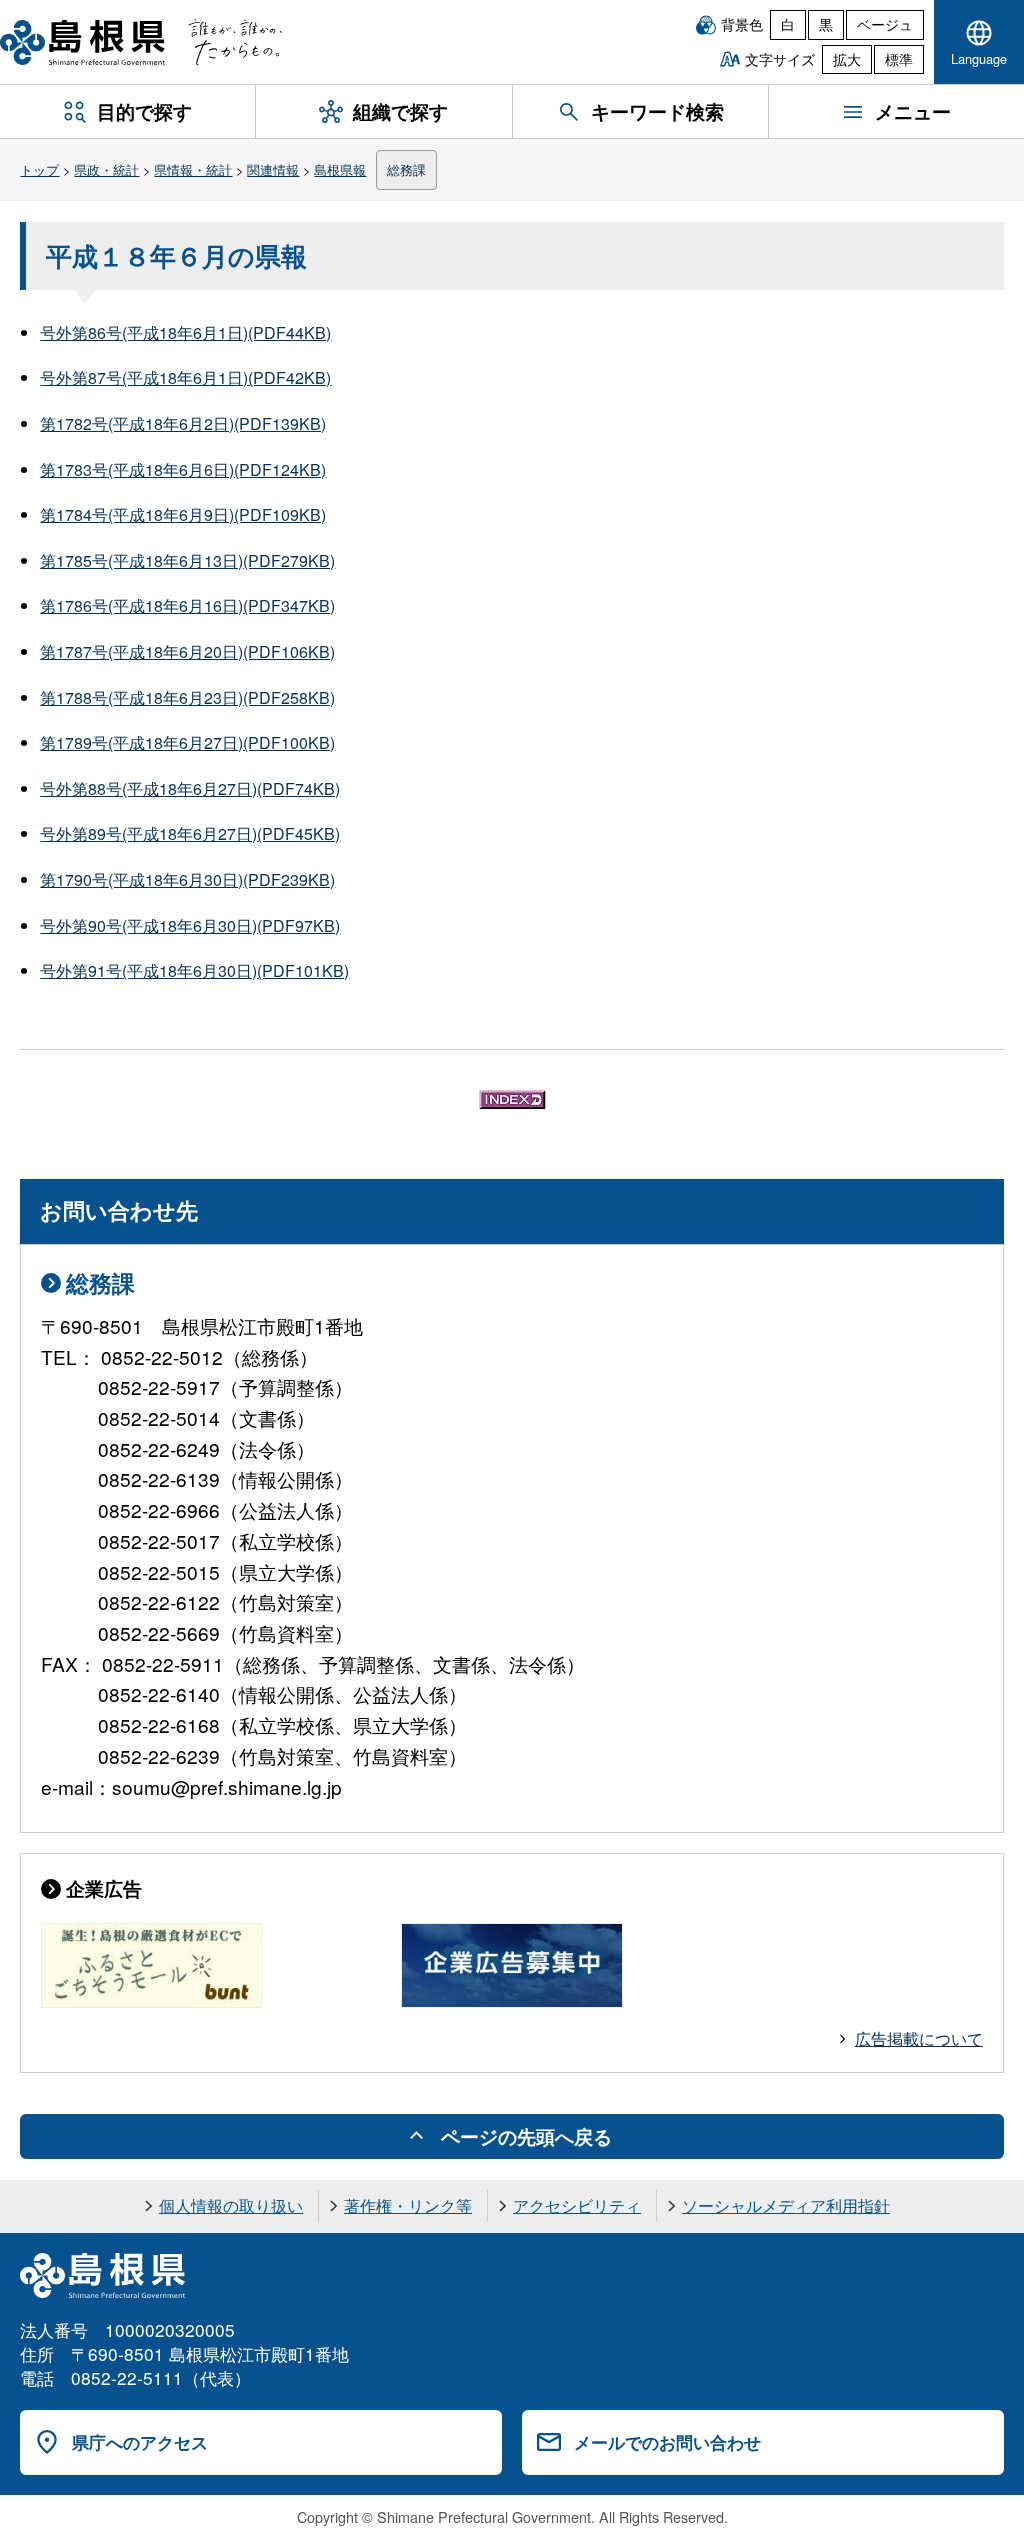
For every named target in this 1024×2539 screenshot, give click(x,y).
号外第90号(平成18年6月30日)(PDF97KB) (190, 925)
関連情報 (273, 169)
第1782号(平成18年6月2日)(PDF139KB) (183, 423)
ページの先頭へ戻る (526, 2136)
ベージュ (885, 24)
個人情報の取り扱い (231, 2205)
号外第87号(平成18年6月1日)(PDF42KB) (185, 377)
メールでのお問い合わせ (667, 2442)
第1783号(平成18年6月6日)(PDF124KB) (183, 469)
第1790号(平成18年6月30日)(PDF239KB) (187, 879)
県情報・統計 (193, 169)
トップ (39, 169)
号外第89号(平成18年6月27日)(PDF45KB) (190, 833)
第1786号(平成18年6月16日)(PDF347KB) (187, 605)
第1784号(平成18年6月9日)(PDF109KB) (183, 514)
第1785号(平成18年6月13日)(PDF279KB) (187, 560)
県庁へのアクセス (140, 2442)
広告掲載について (919, 2038)
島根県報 (340, 169)
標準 (899, 59)
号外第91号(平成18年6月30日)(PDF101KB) (194, 970)
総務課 (406, 169)
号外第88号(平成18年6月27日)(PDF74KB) (190, 788)
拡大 (847, 59)
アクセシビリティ (577, 2205)
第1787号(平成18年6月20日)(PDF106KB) (187, 651)
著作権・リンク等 (408, 2205)
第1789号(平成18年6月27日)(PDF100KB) (187, 742)
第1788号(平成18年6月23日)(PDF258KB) (187, 697)
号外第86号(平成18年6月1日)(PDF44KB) (185, 332)
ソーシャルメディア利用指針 (786, 2205)
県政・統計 (106, 169)
